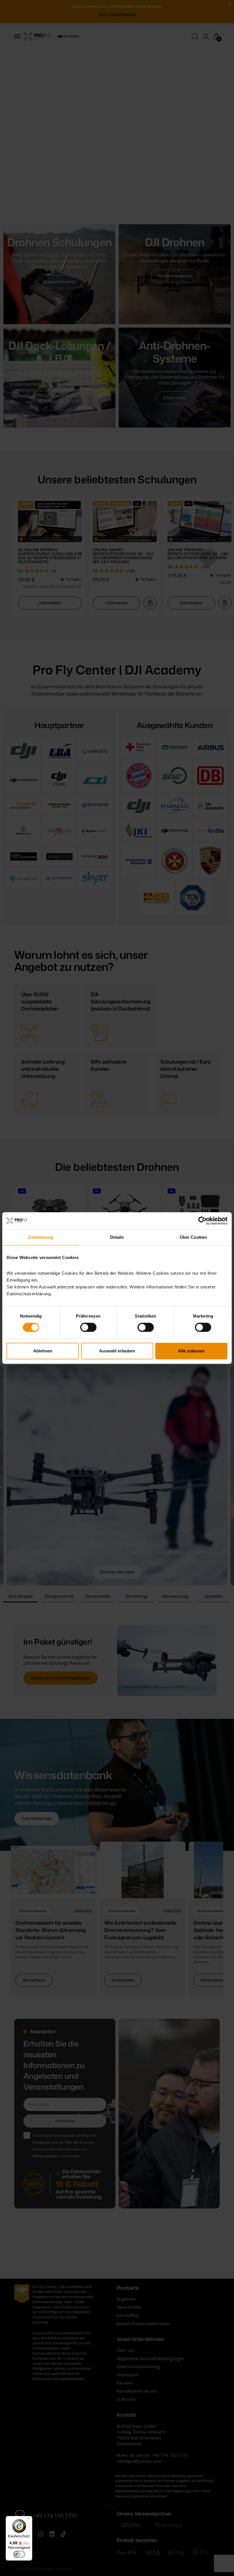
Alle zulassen (191, 1351)
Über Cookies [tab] (193, 1237)
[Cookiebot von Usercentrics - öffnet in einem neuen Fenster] (202, 1221)
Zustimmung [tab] (41, 1237)
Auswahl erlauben (117, 1351)
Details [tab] (117, 1237)
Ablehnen (43, 1351)
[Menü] (29, 2519)
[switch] (88, 1327)
